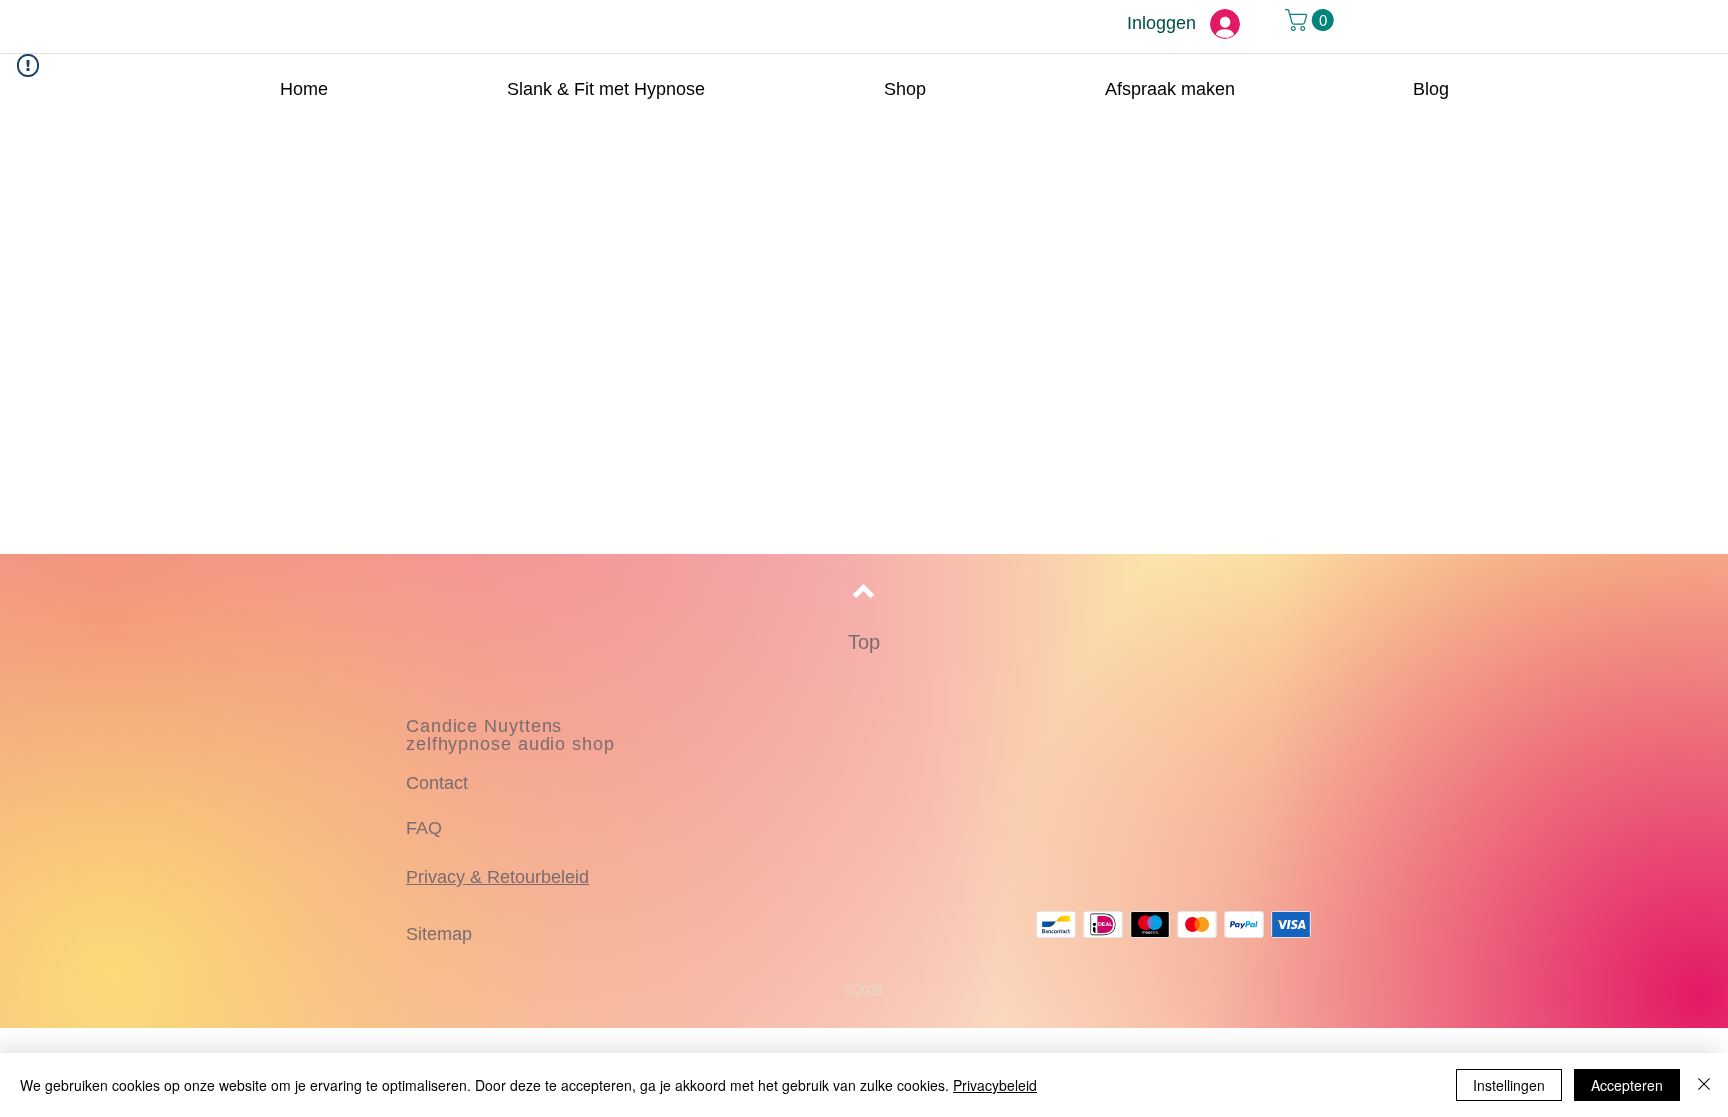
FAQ (424, 828)
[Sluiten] (1704, 1085)
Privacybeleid (995, 1085)
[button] (1312, 20)
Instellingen (1509, 1085)
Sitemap (439, 934)
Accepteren (1627, 1085)
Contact (437, 783)
